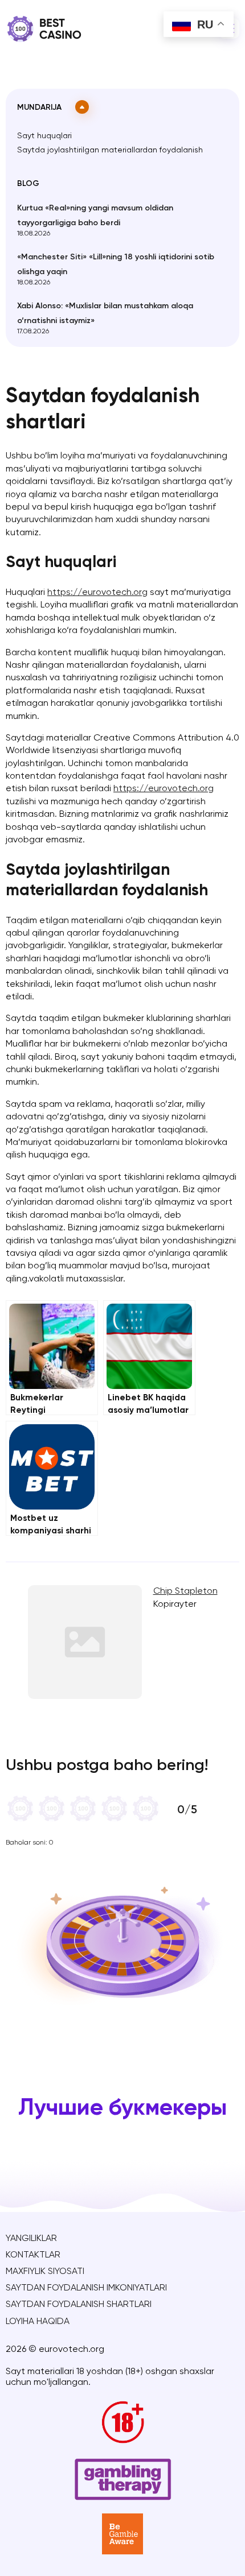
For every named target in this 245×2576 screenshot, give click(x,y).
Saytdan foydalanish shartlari (79, 2305)
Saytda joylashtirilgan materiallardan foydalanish (110, 150)
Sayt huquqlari (44, 136)
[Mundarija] (82, 107)
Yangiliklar (31, 2239)
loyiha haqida (38, 2322)
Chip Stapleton (185, 1591)
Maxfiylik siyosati (45, 2272)
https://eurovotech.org (97, 593)
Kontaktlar (33, 2255)
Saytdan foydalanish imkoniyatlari (86, 2288)
